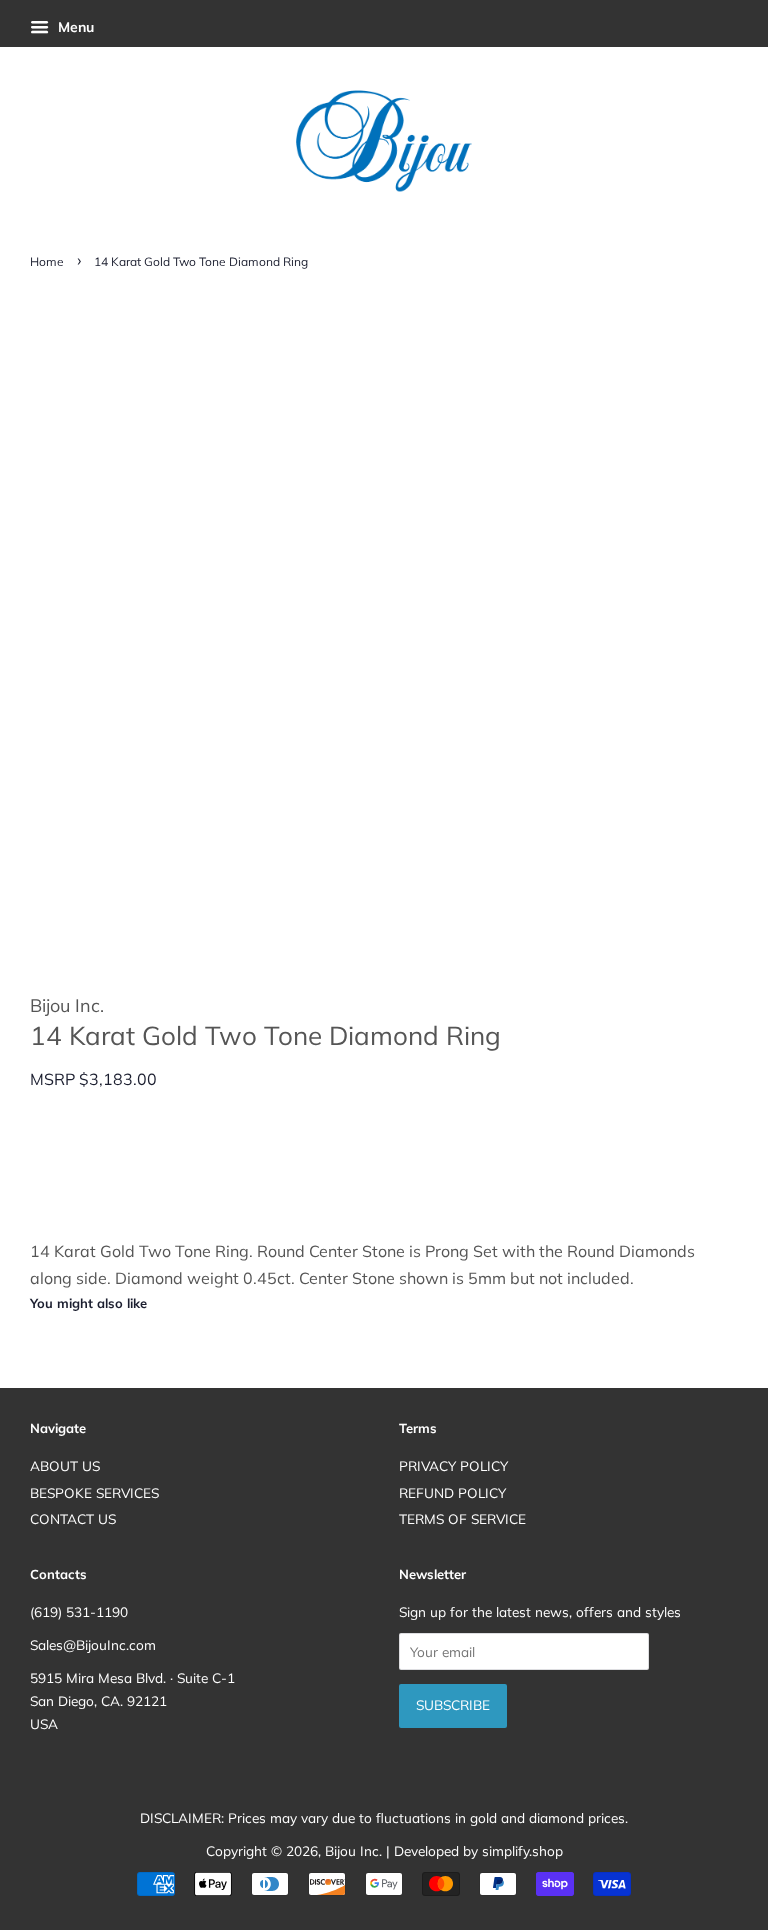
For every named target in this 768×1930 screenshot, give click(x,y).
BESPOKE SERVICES (94, 1492)
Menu (74, 27)
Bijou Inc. (353, 1850)
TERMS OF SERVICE (462, 1518)
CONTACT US (73, 1518)
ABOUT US (65, 1465)
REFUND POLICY (452, 1492)
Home (47, 261)
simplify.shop (522, 1850)
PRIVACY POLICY (453, 1465)
